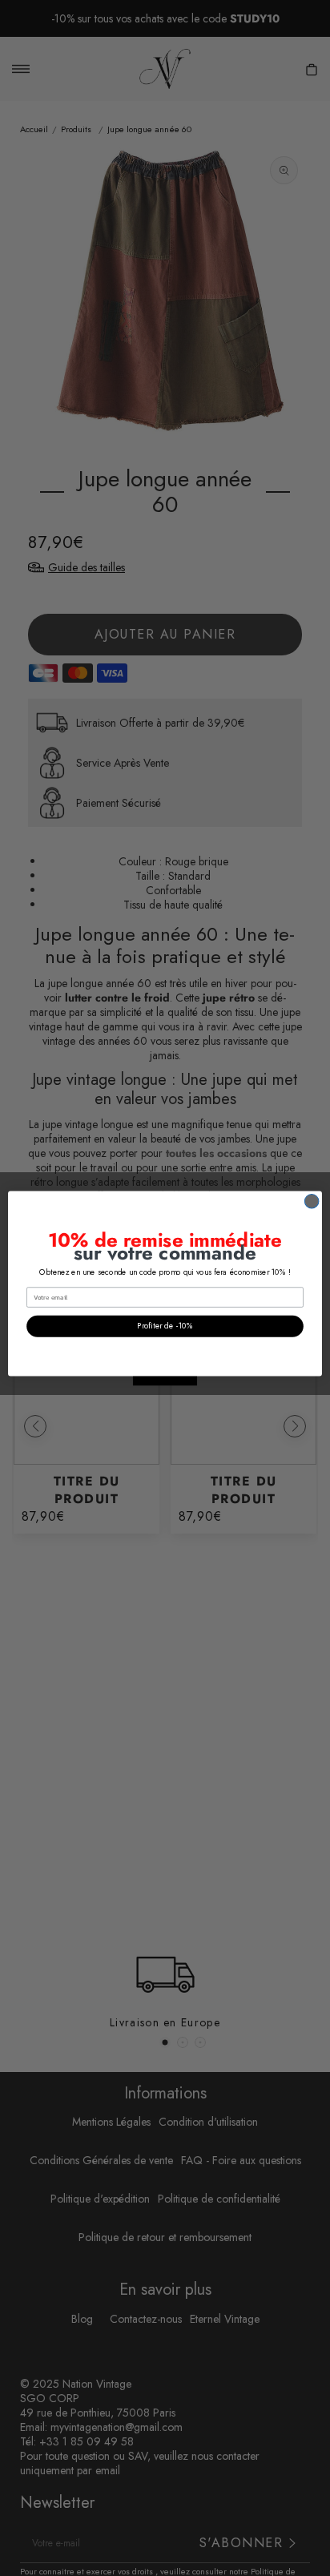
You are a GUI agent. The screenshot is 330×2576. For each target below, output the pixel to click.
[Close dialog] (312, 1201)
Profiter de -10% (165, 1326)
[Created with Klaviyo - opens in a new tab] (165, 1381)
